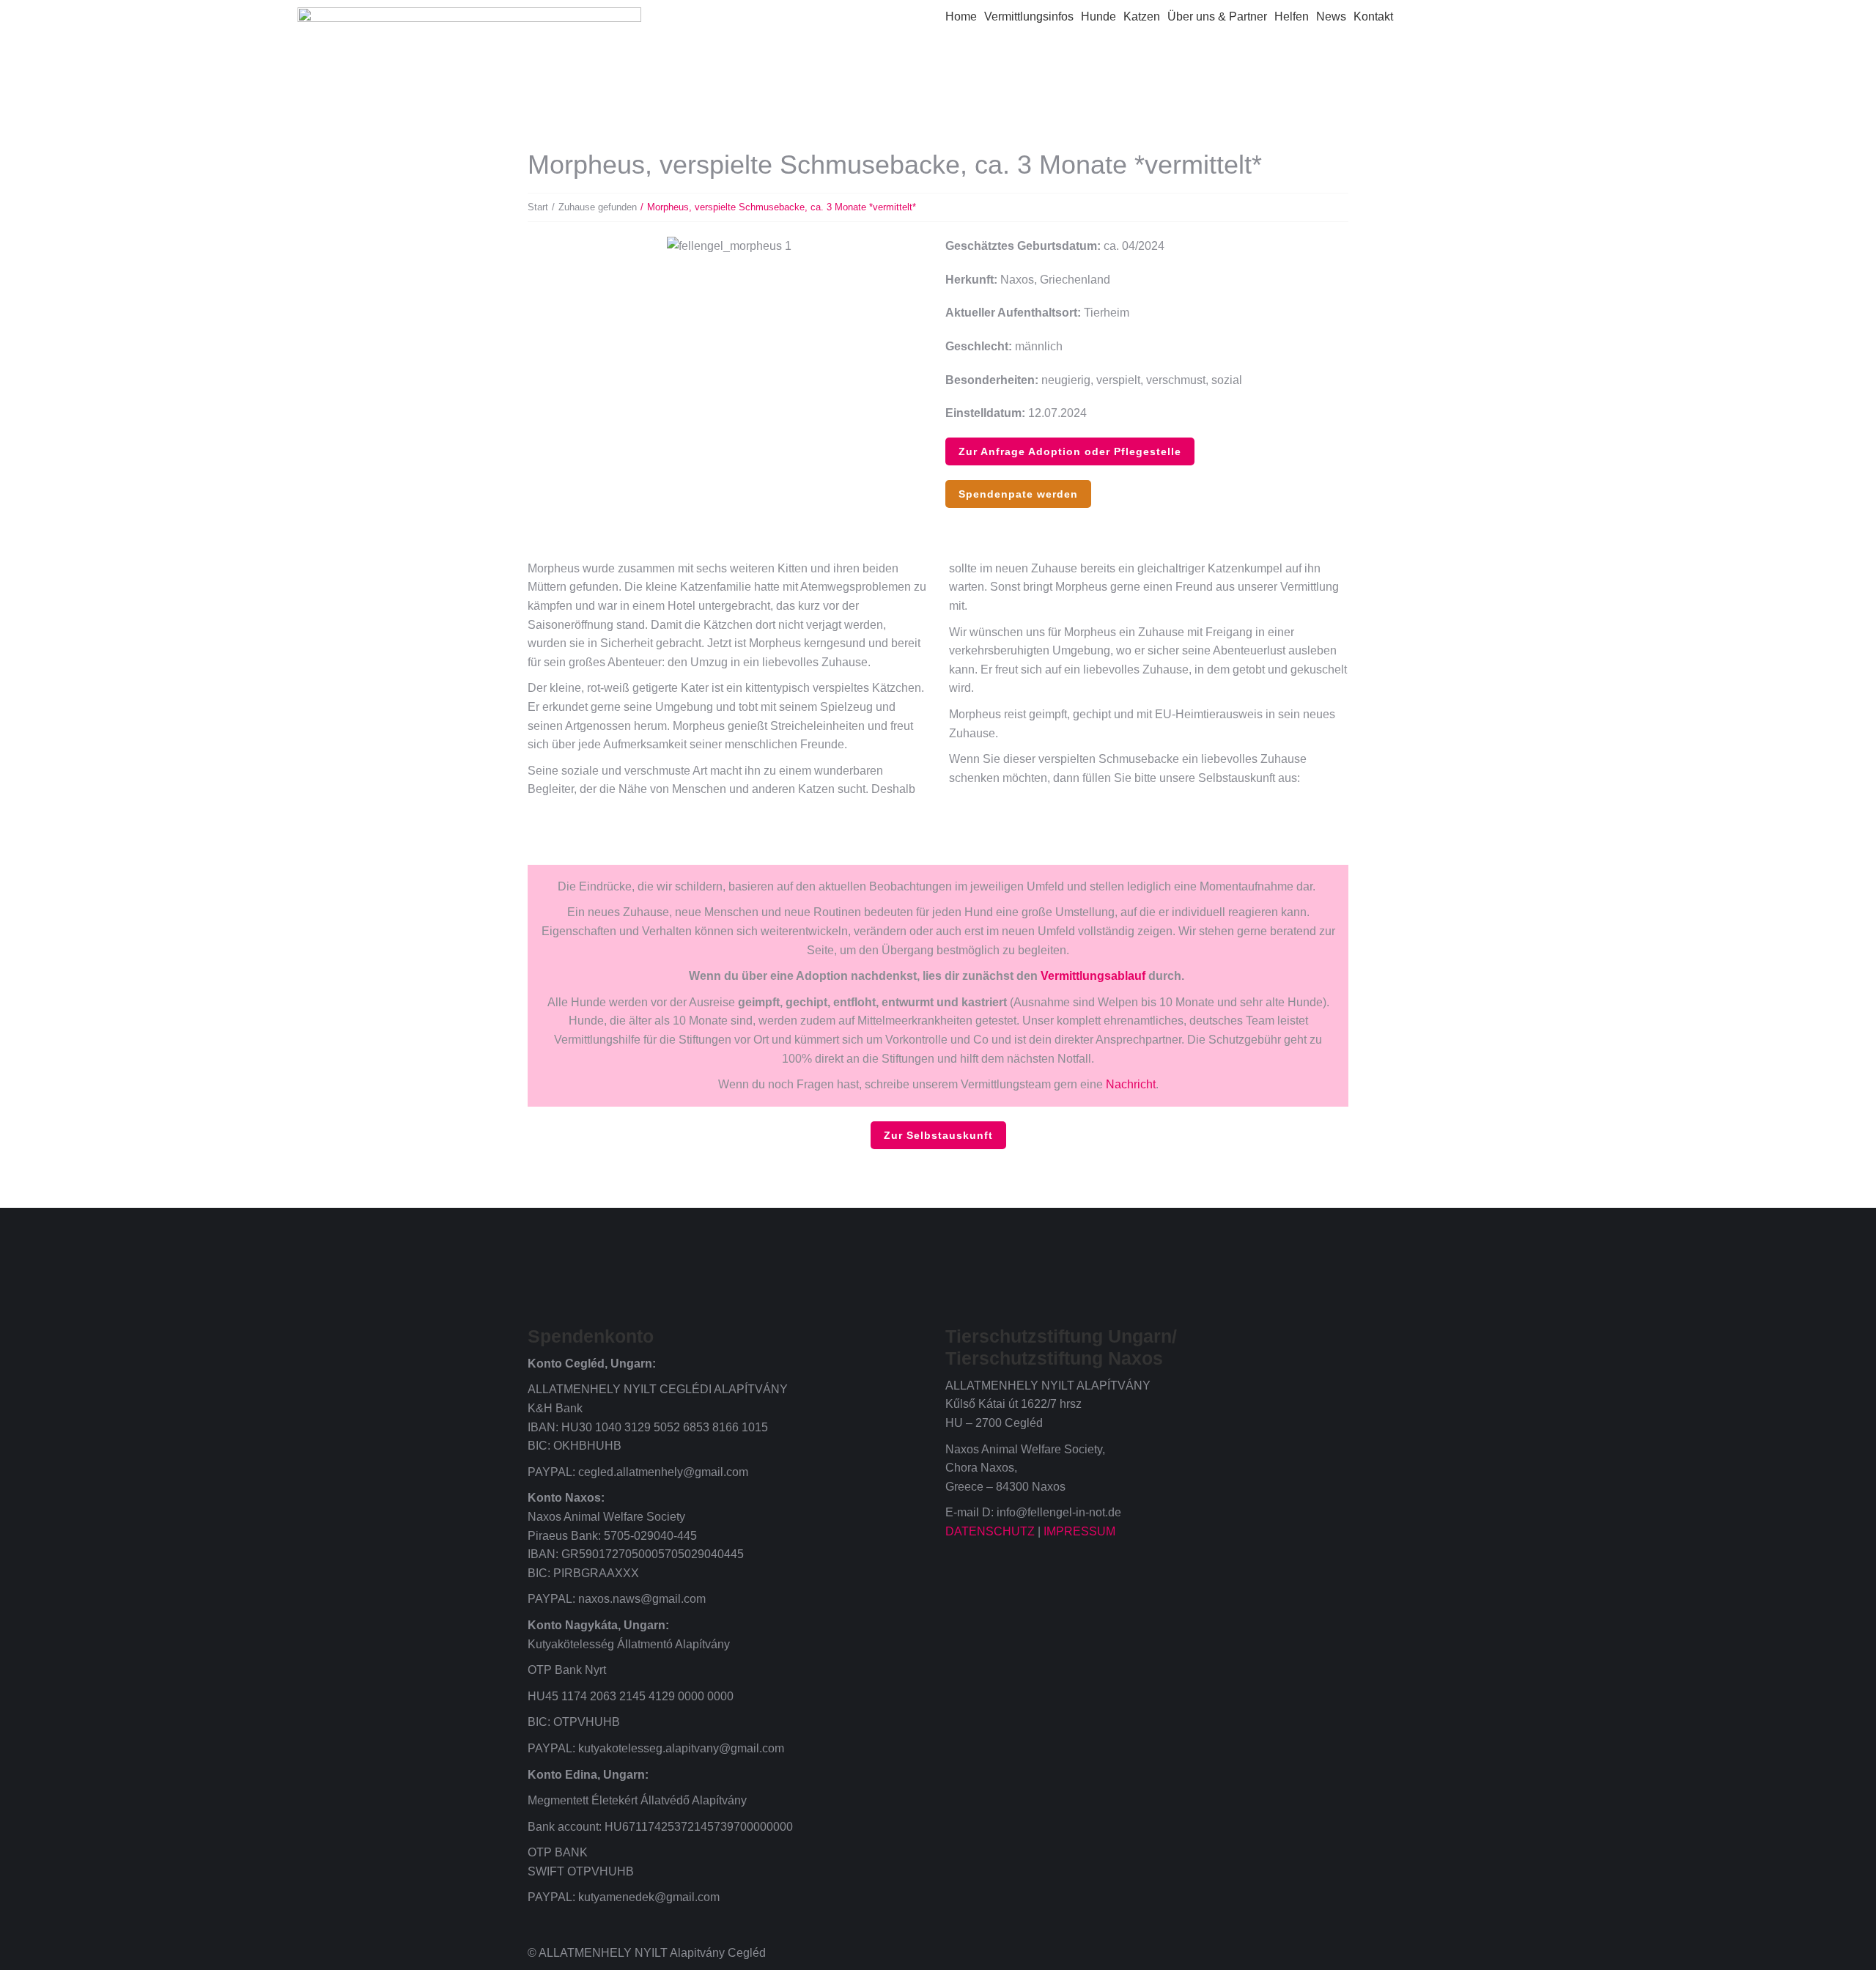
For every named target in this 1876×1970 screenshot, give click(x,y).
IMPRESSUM (1079, 1531)
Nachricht (1131, 1084)
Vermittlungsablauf (1093, 976)
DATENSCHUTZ (990, 1531)
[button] (542, 247)
